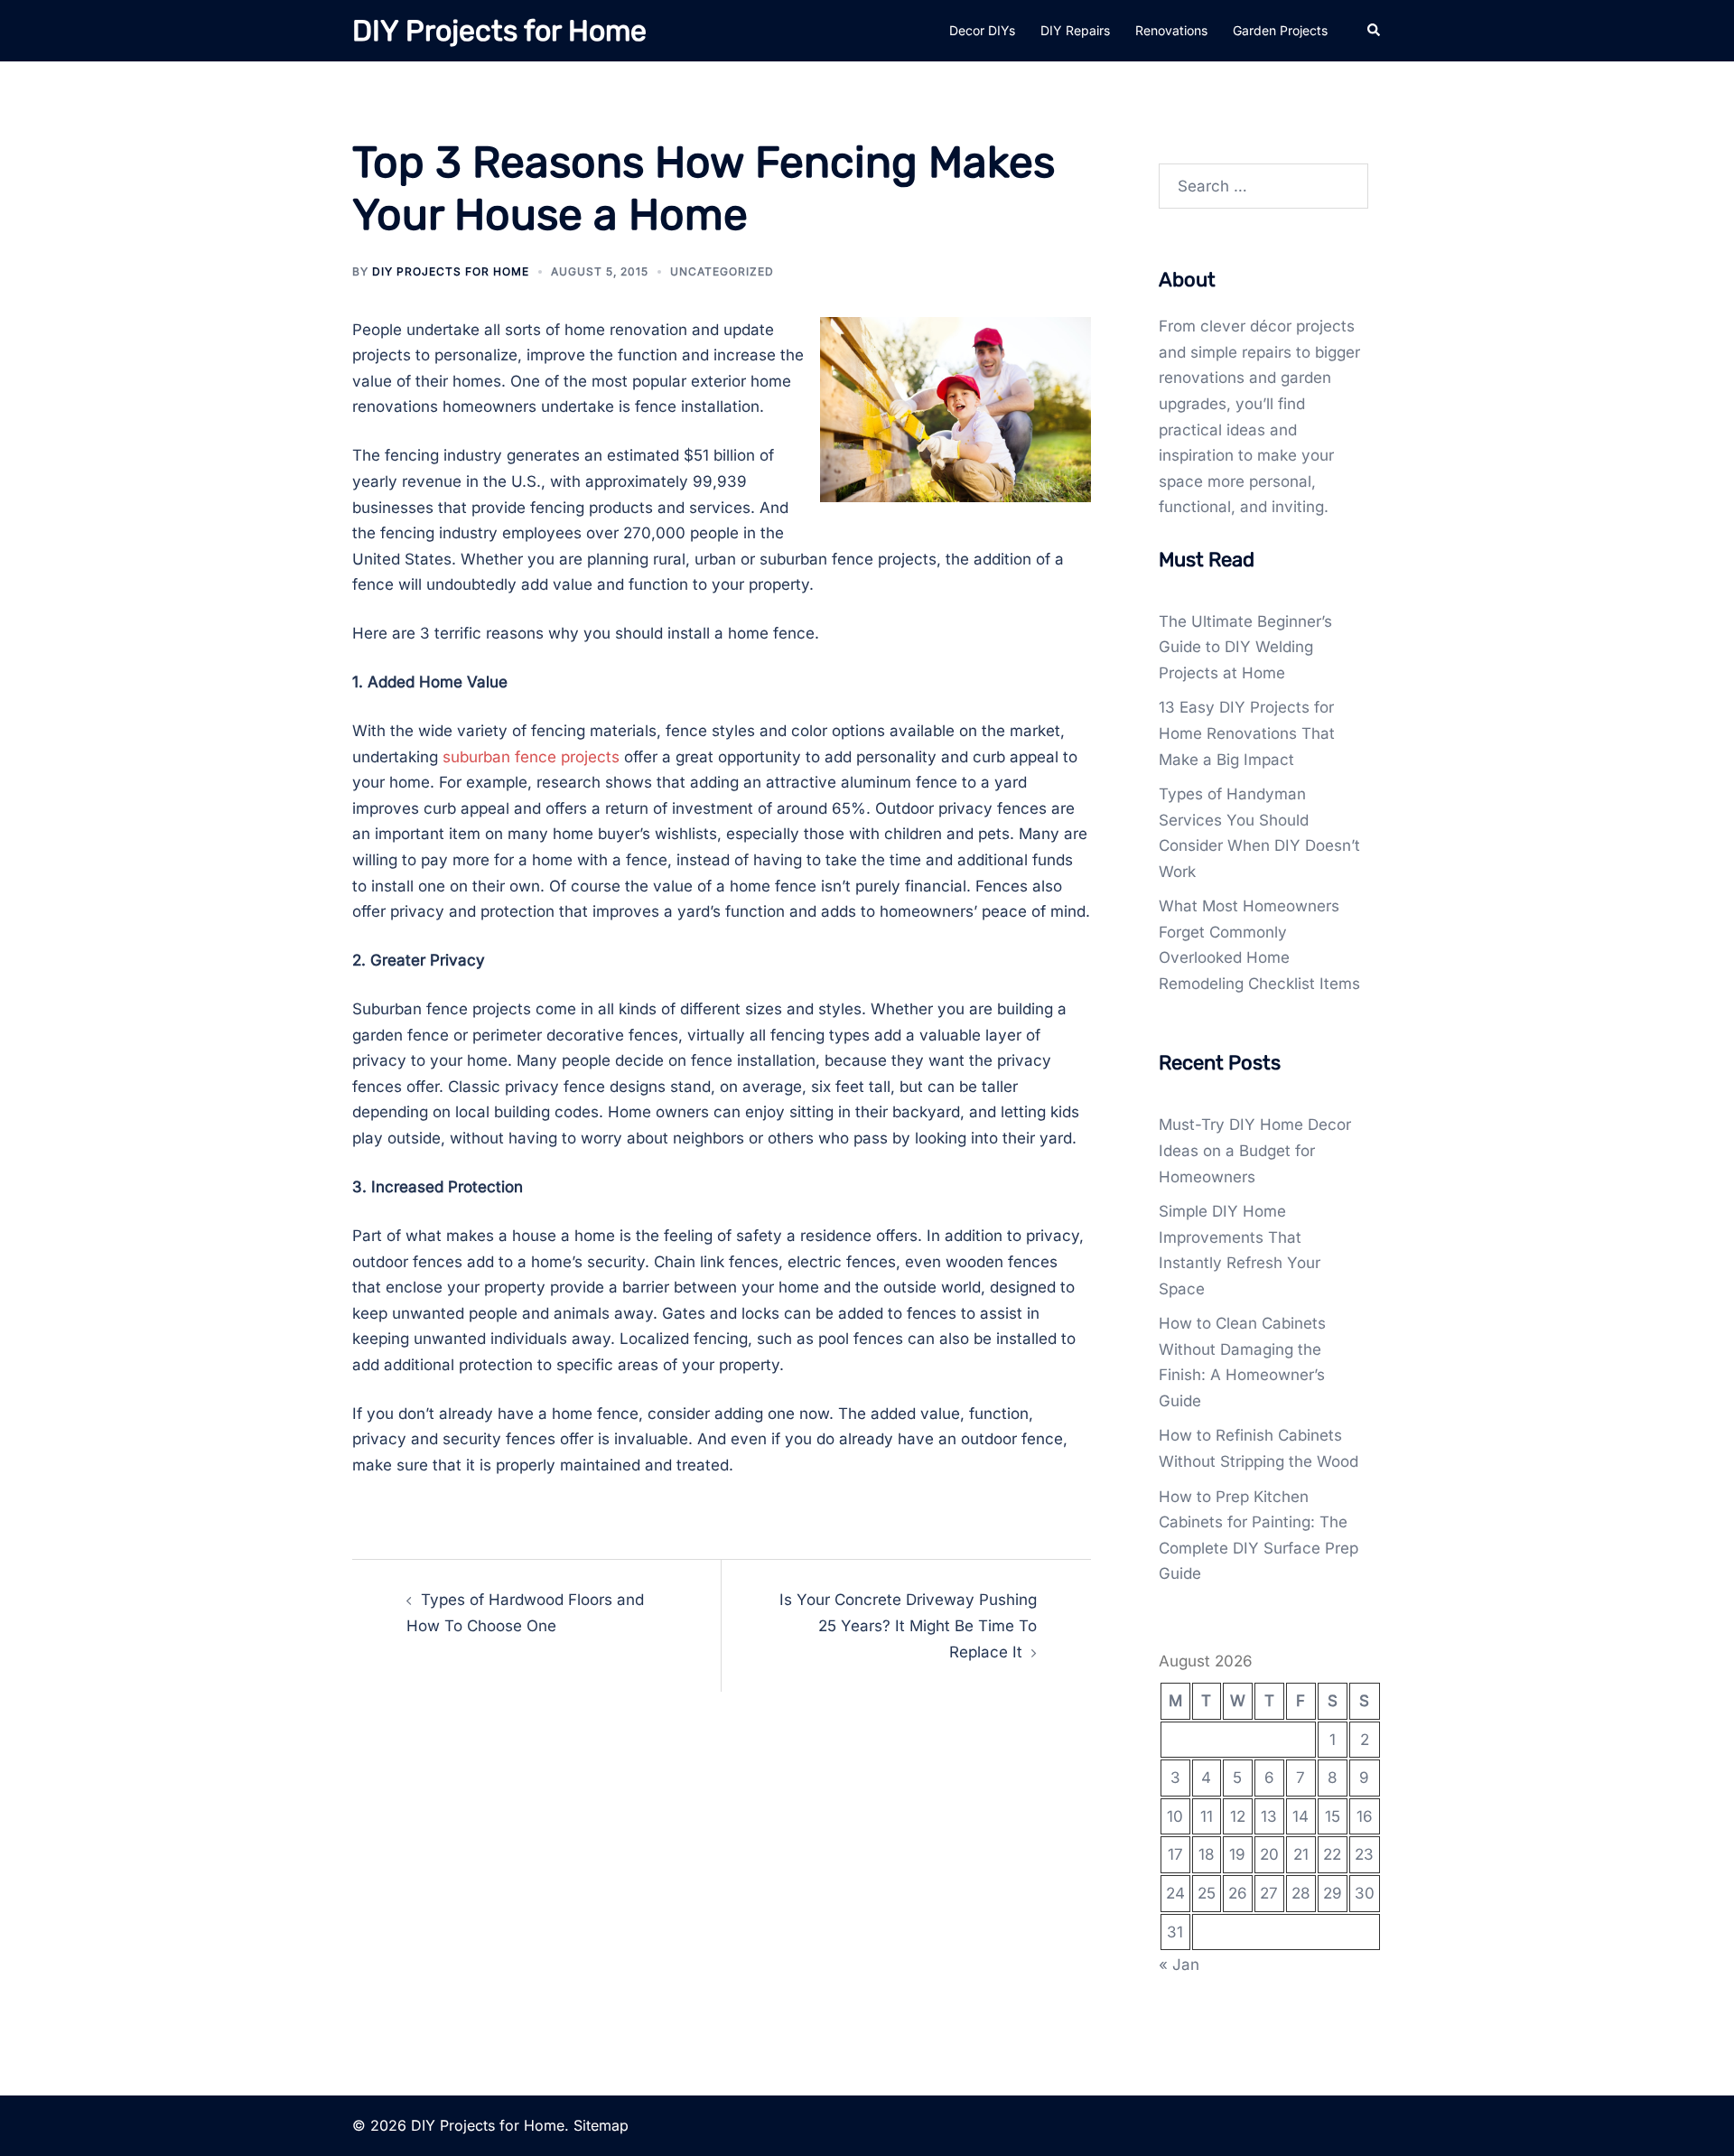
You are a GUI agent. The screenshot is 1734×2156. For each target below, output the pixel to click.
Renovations (1171, 30)
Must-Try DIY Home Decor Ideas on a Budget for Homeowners (1255, 1150)
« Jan (1179, 1965)
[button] (1375, 31)
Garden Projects (1280, 30)
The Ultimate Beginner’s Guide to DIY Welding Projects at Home (1245, 647)
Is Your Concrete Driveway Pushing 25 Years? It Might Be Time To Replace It (908, 1625)
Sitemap (601, 2125)
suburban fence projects (531, 757)
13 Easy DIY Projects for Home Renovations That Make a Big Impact (1247, 733)
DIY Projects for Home (499, 31)
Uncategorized (722, 271)
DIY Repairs (1075, 30)
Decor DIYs (982, 30)
